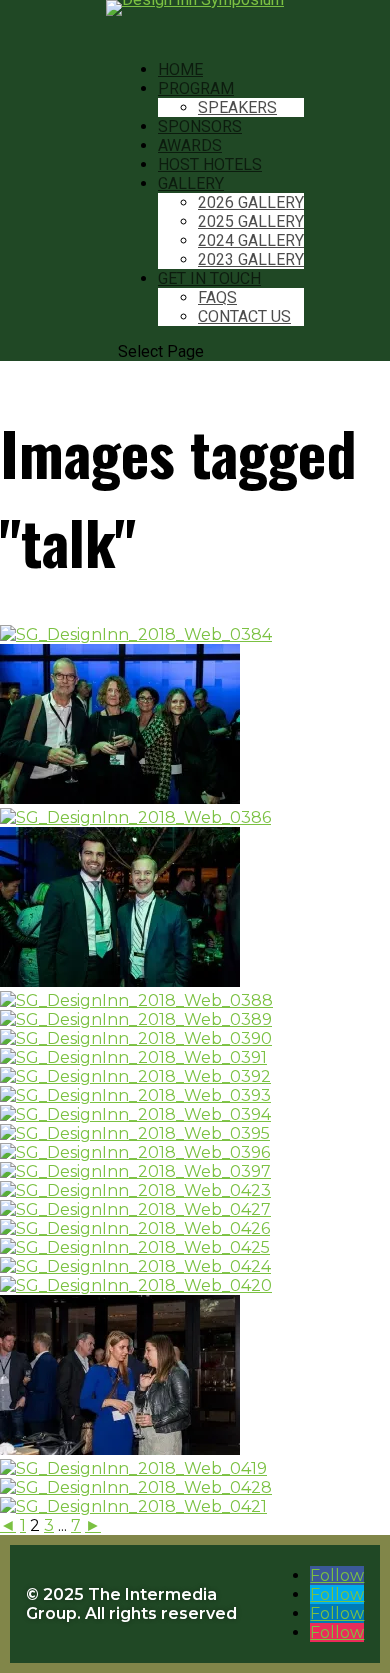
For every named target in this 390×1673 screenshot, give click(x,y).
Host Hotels (210, 164)
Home (180, 69)
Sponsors (200, 126)
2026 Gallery (251, 202)
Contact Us (244, 316)
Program (196, 88)
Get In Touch (209, 278)
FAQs (217, 297)
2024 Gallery (251, 240)
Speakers (237, 107)
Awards (190, 145)
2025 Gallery (251, 221)
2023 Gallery (251, 259)
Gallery (191, 183)
